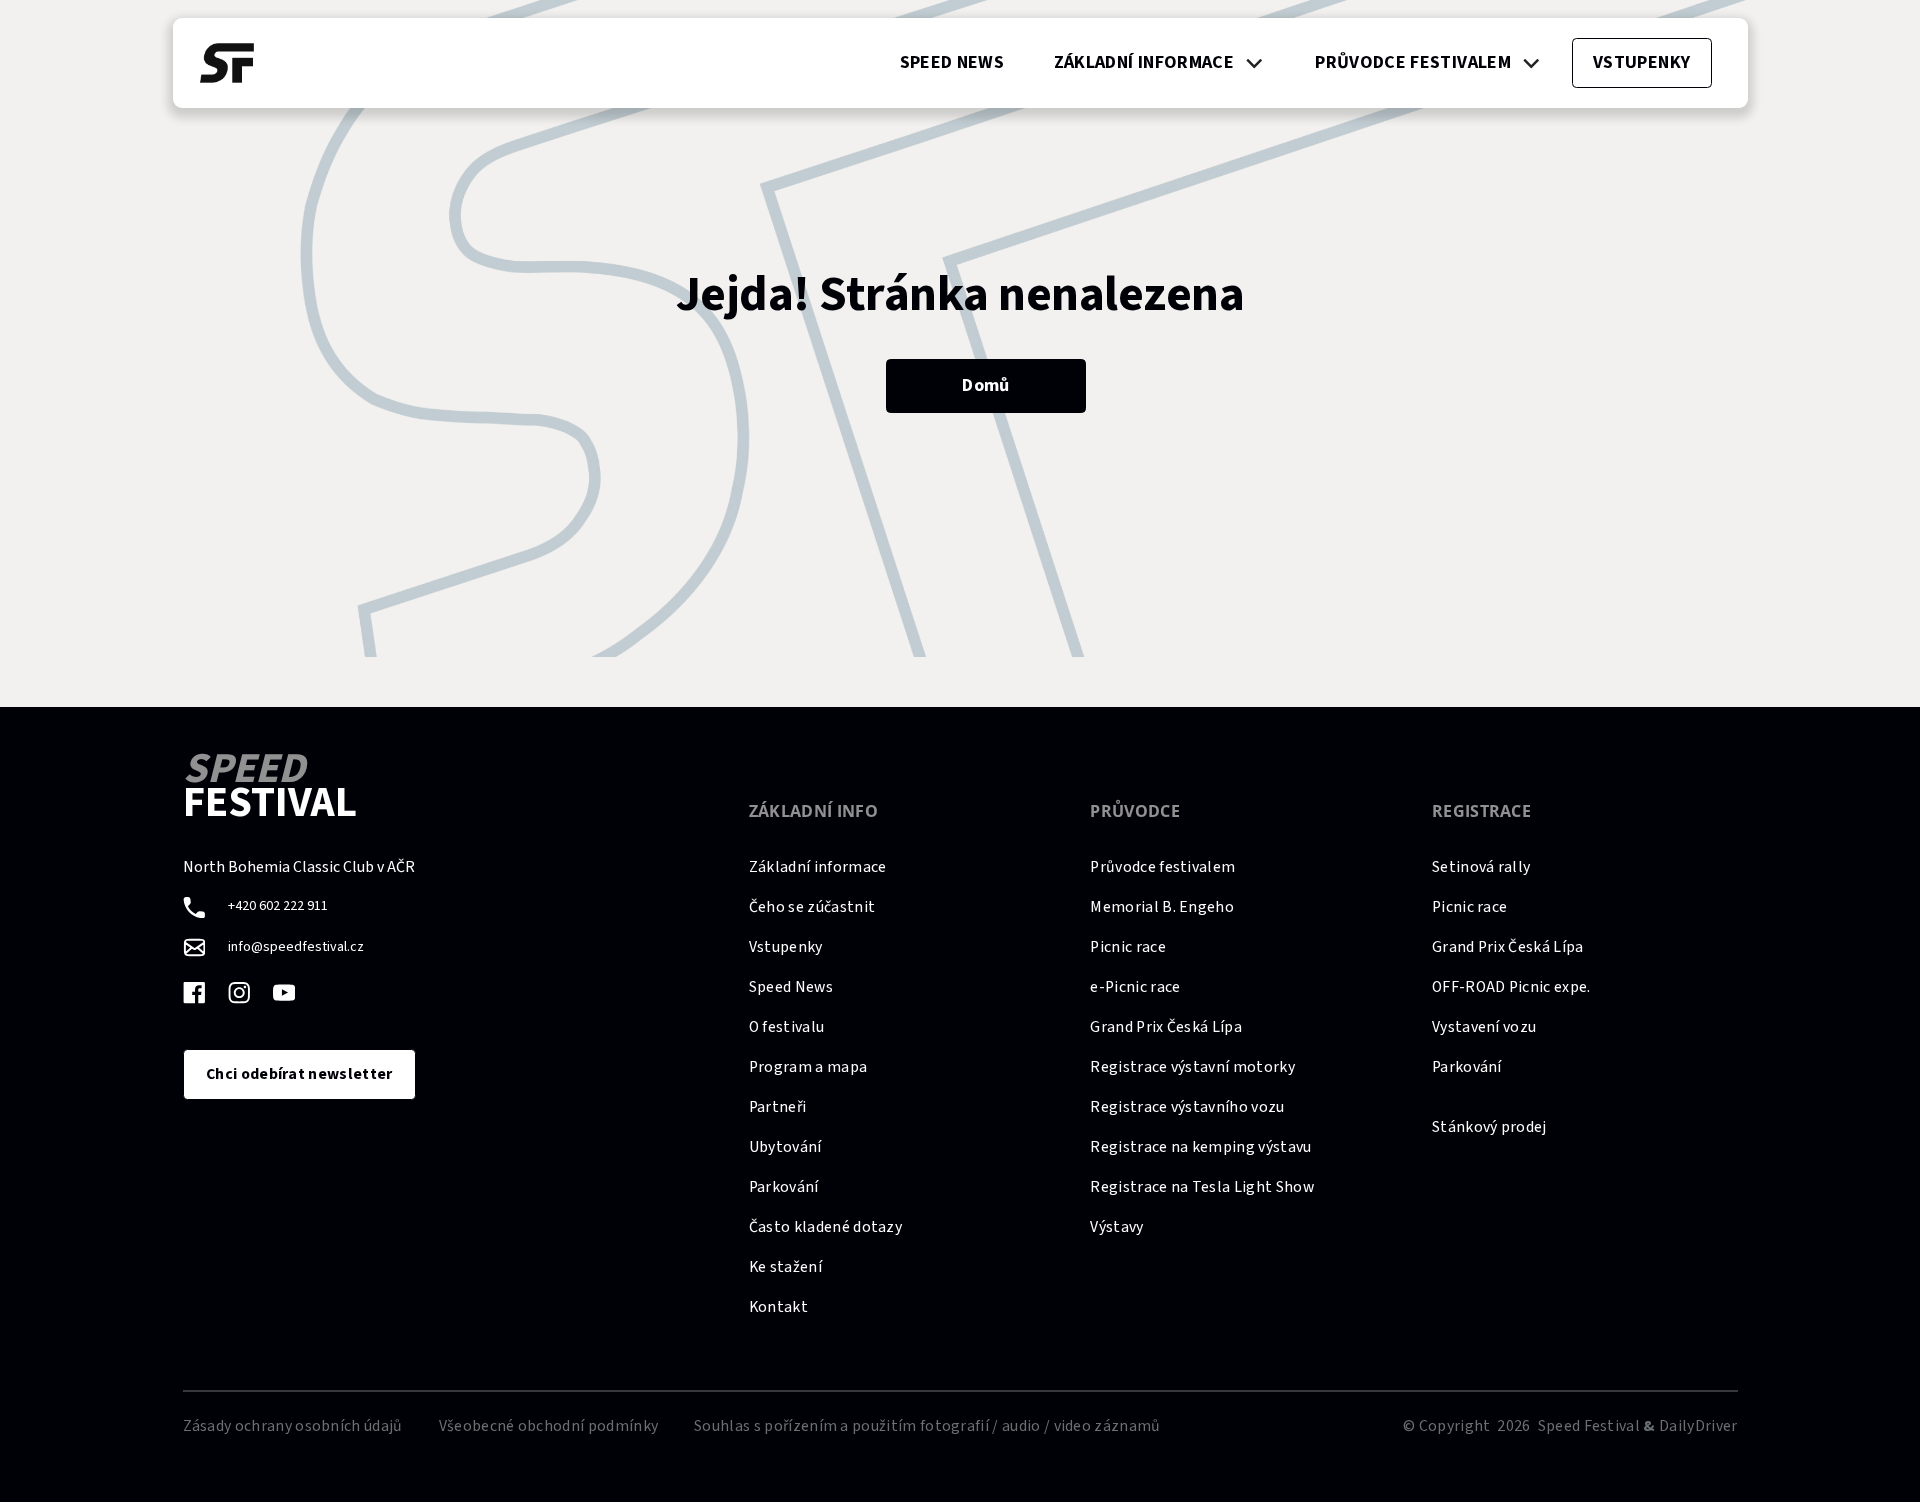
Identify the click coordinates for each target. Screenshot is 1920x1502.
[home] (227, 63)
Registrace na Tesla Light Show (1201, 1187)
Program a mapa (808, 1067)
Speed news (952, 62)
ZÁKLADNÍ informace (1144, 62)
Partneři (778, 1107)
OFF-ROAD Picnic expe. (1511, 987)
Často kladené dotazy (825, 1227)
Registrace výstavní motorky (1192, 1067)
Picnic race (1127, 947)
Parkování (784, 1187)
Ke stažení (785, 1267)
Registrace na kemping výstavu (1200, 1147)
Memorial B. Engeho (1162, 907)
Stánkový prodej (1489, 1127)
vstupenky (1641, 62)
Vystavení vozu (1484, 1027)
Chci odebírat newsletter (299, 1074)
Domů (985, 385)
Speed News (791, 987)
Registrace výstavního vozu (1187, 1107)
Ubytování (785, 1147)
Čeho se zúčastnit (812, 907)
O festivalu (786, 1027)
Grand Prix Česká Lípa (1166, 1027)
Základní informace (818, 867)
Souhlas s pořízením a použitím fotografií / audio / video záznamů (927, 1426)
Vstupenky (786, 947)
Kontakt (778, 1307)
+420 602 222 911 (278, 906)
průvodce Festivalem (1413, 62)
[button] (1159, 63)
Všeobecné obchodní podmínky (549, 1426)
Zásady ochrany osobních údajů (293, 1426)
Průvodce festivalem (1162, 867)
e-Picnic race (1135, 987)
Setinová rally (1481, 867)
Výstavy (1116, 1227)
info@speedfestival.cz (296, 947)
